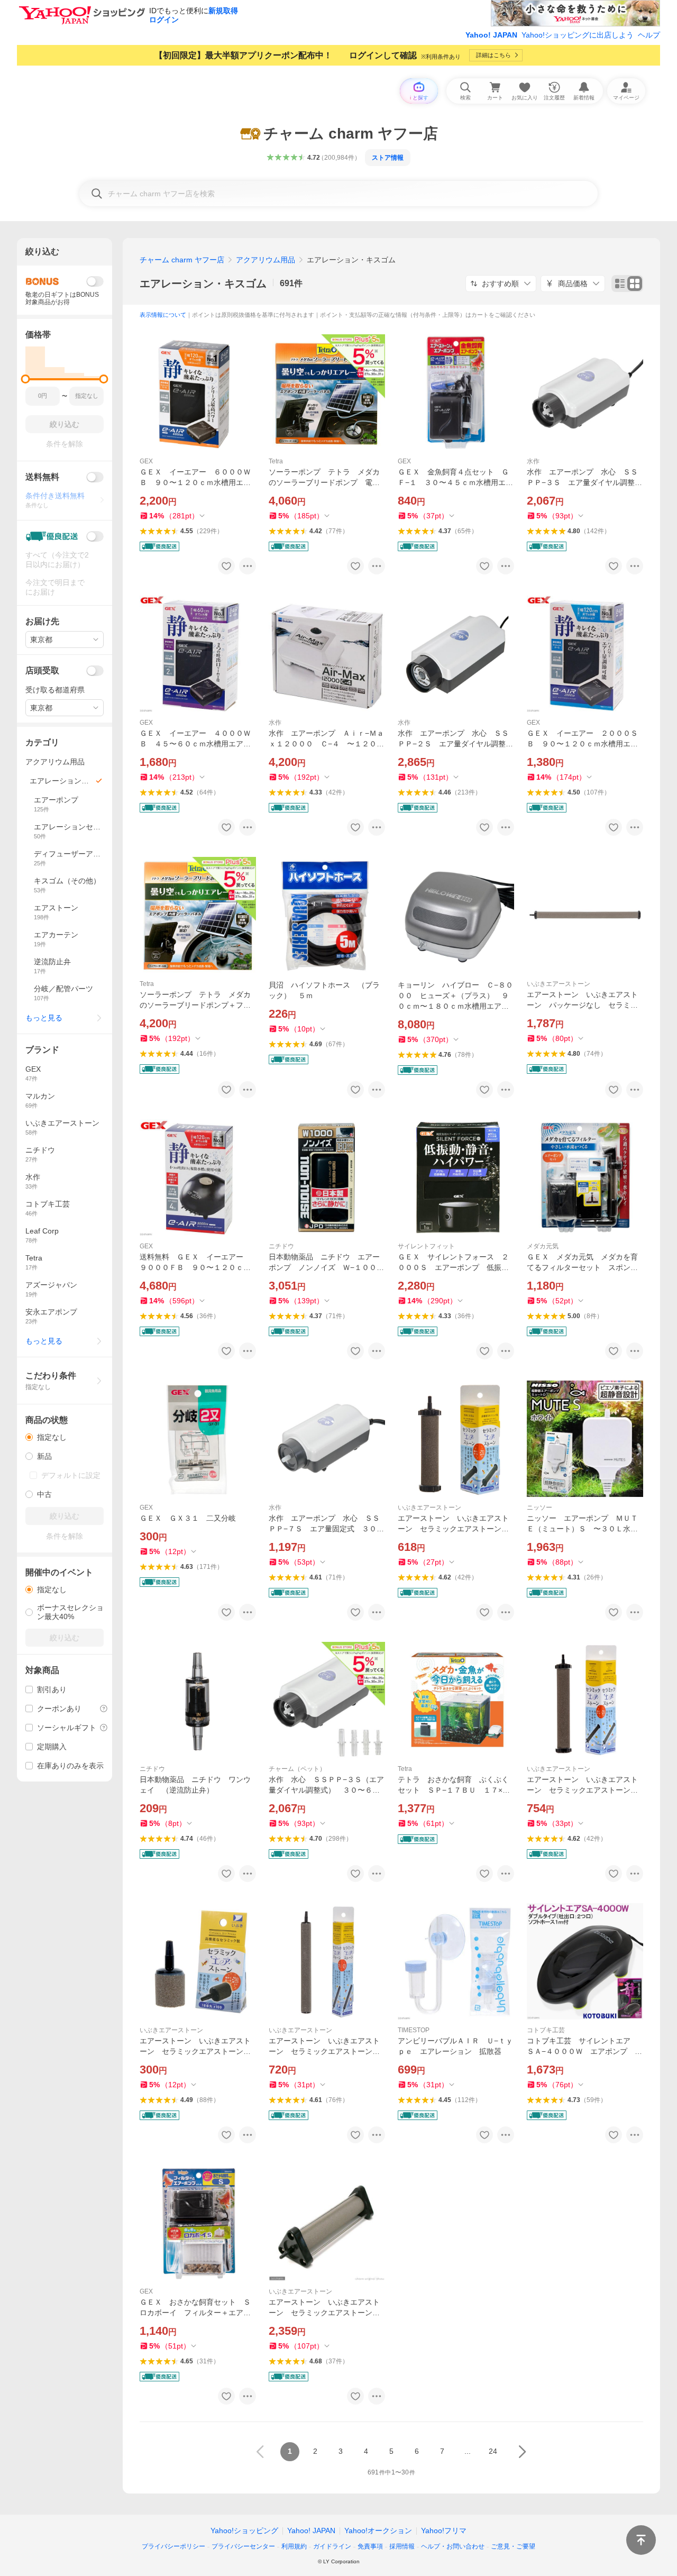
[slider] (26, 379)
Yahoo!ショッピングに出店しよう (578, 35)
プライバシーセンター (243, 2546)
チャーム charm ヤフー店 (182, 260)
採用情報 (402, 2546)
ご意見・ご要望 (513, 2546)
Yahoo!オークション (378, 2531)
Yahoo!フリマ (444, 2531)
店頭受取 (42, 670)
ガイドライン (332, 2546)
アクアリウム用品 (266, 260)
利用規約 (294, 2546)
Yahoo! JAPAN (491, 35)
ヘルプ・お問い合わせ (453, 2546)
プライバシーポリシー (173, 2546)
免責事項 (370, 2546)
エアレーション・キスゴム (203, 284)
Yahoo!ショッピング (244, 2531)
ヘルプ (649, 35)
